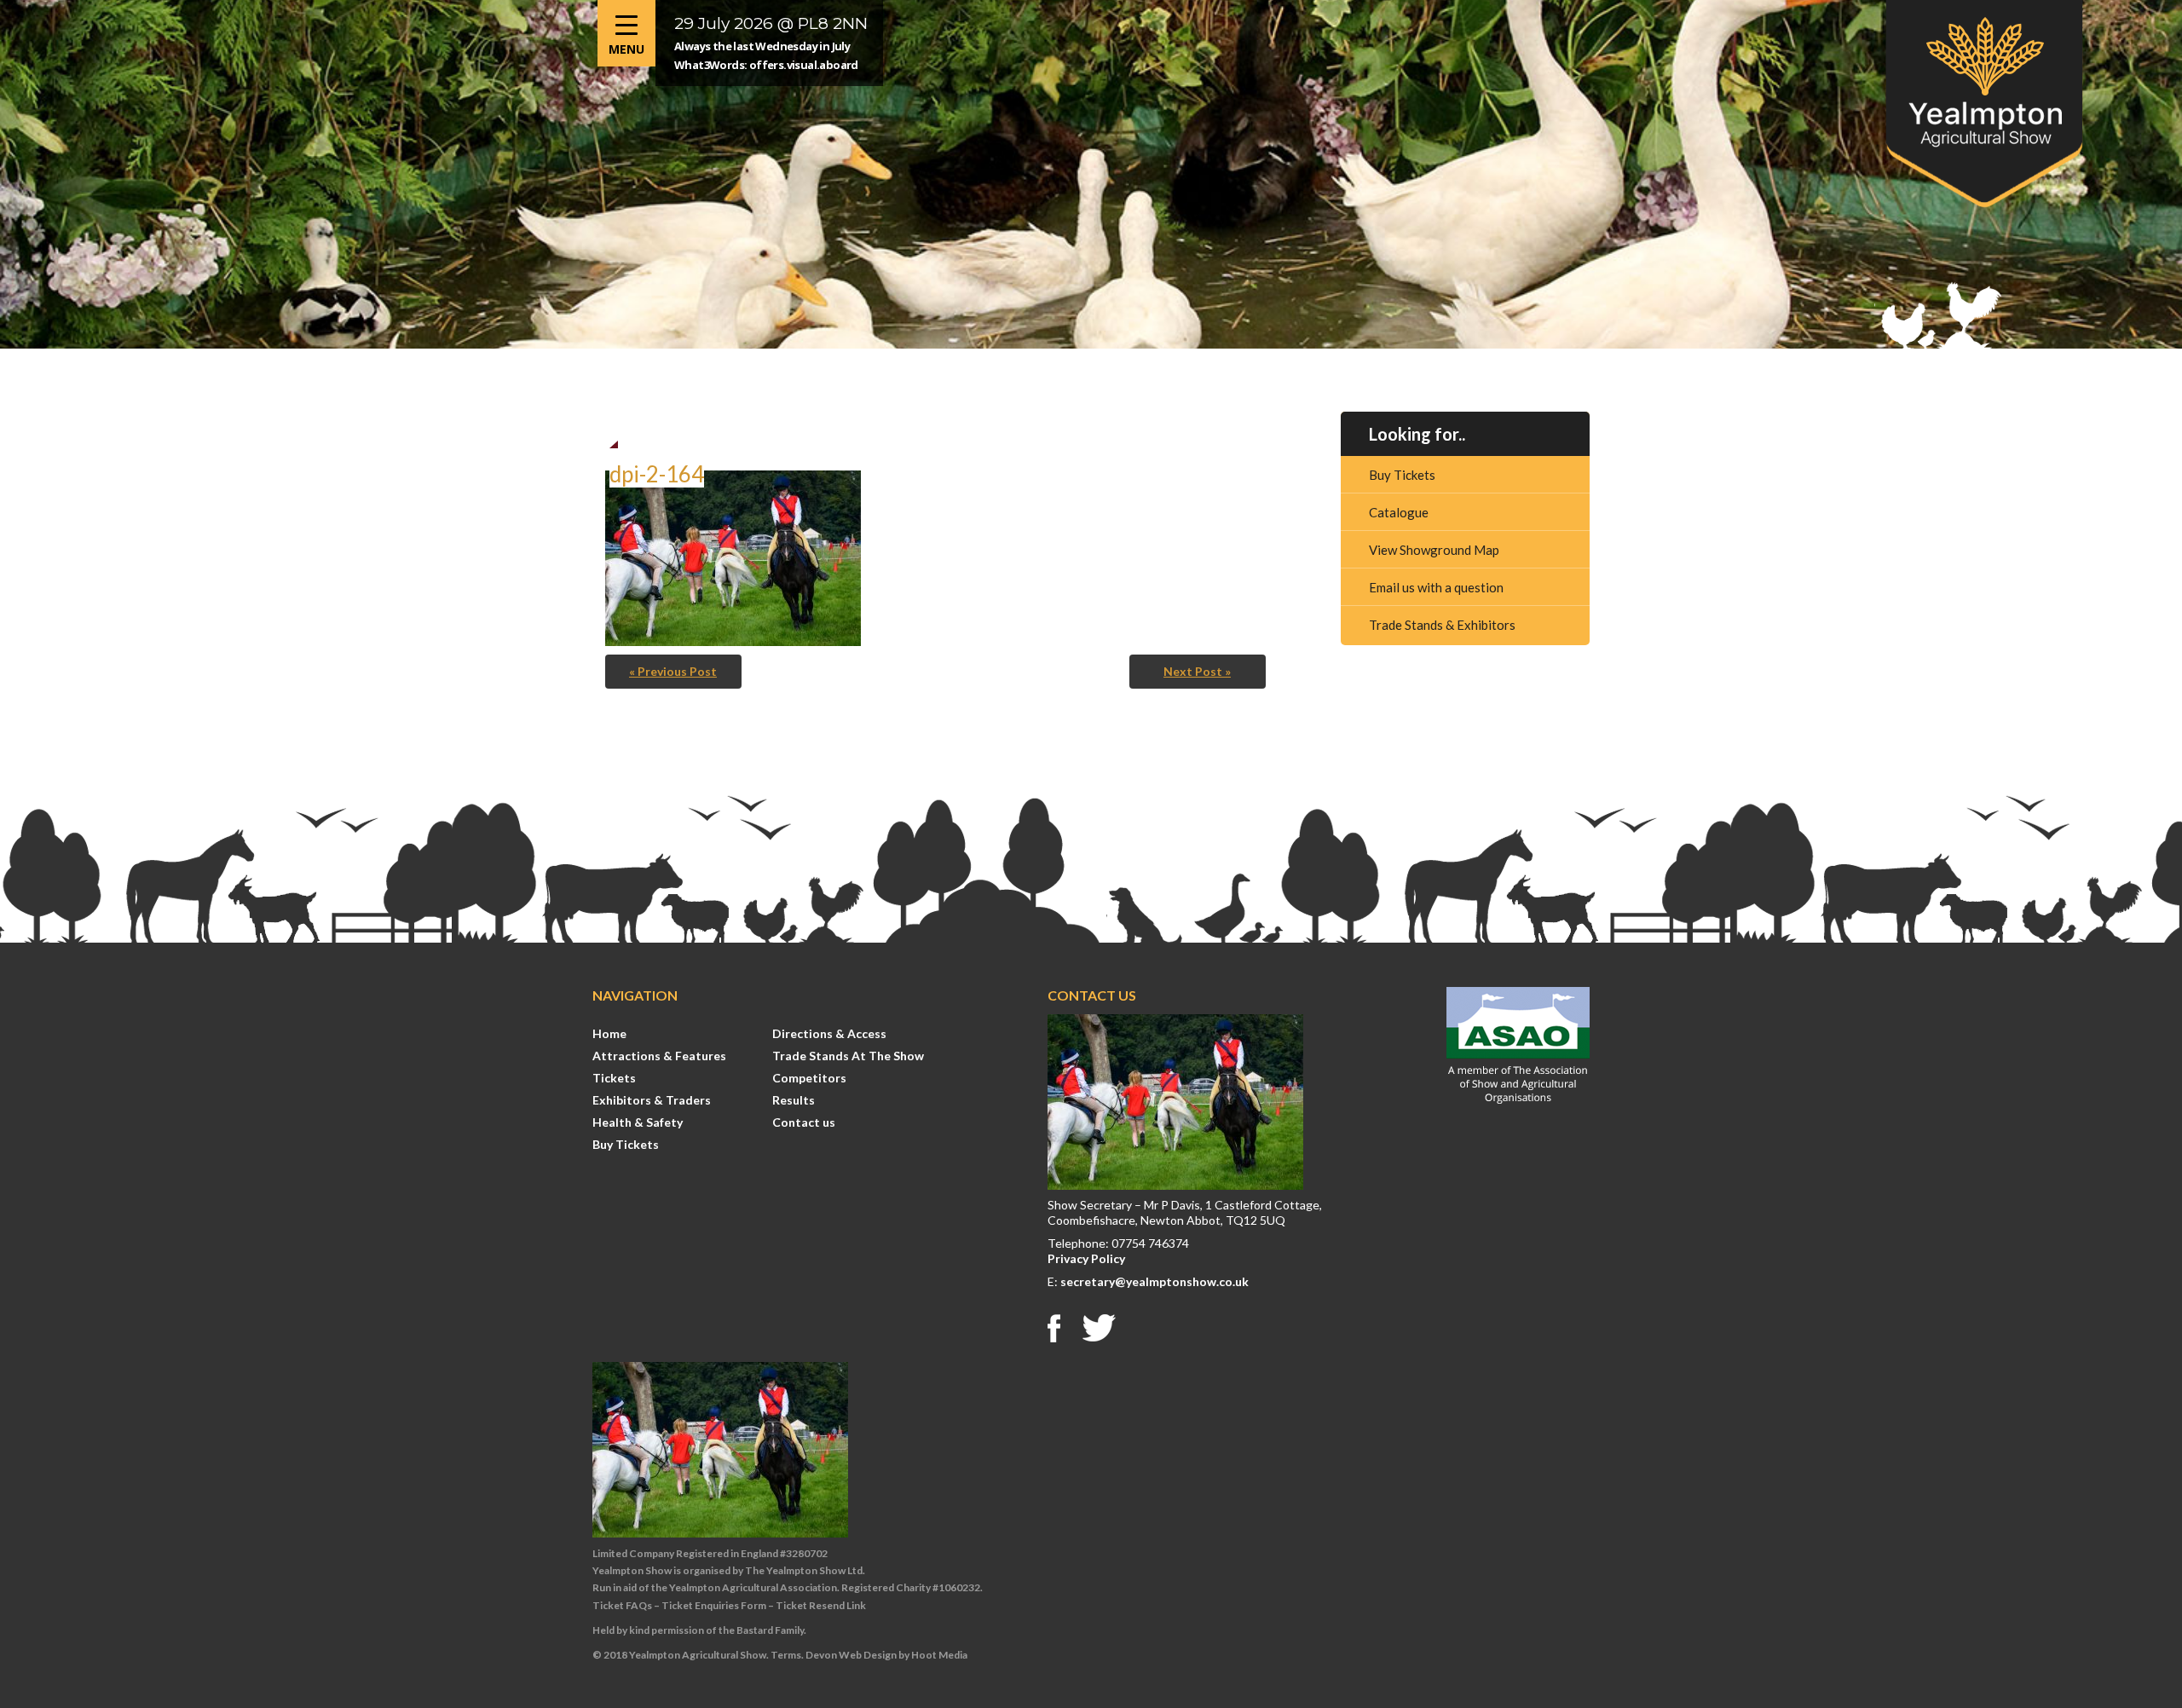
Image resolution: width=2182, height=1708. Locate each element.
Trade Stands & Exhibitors (1442, 625)
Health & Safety (638, 1122)
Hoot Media (939, 1655)
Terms (786, 1655)
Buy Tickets (1402, 475)
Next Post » (1197, 671)
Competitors (809, 1078)
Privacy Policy (1086, 1258)
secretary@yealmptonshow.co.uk (1154, 1281)
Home (609, 1033)
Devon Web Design (851, 1655)
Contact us (804, 1122)
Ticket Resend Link (821, 1605)
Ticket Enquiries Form (714, 1605)
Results (794, 1100)
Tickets (614, 1078)
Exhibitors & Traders (652, 1100)
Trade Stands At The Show (848, 1056)
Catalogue (1399, 512)
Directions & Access (829, 1033)
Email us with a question (1436, 587)
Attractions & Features (659, 1056)
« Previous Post (673, 671)
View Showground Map (1434, 550)
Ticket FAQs (622, 1605)
